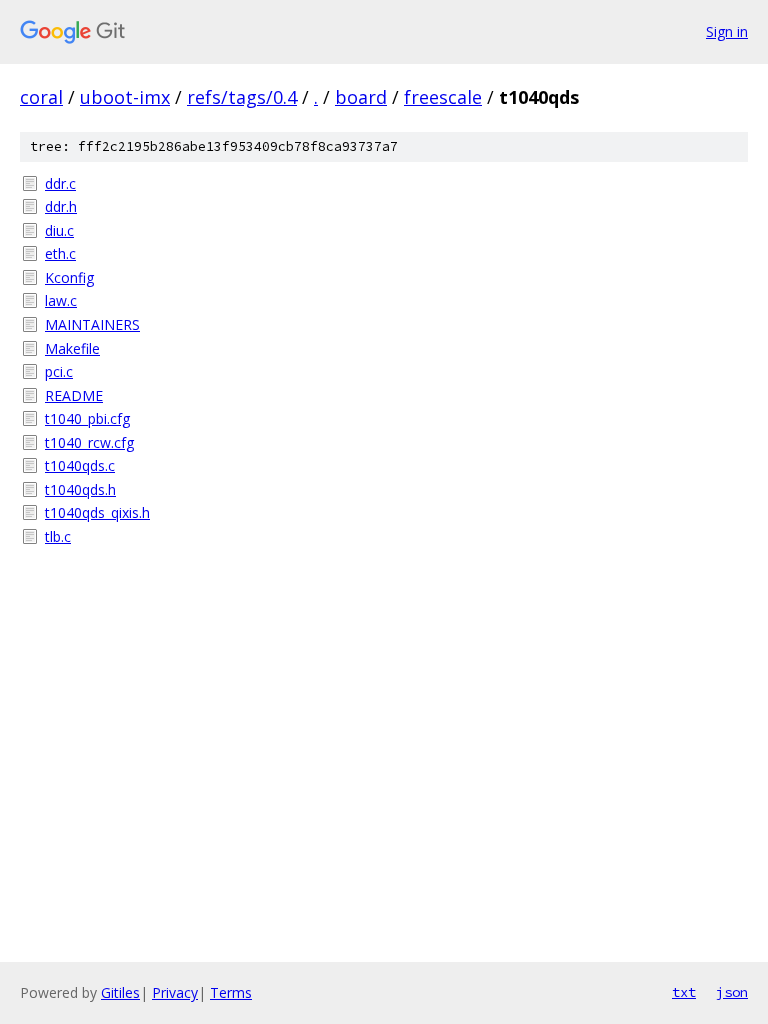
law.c (61, 300)
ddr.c (60, 183)
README (74, 395)
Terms (231, 992)
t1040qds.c (80, 465)
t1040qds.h (80, 489)
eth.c (60, 253)
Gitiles (120, 992)
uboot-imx (125, 97)
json (732, 992)
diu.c (59, 230)
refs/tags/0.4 (242, 97)
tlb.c (58, 536)
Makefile (72, 348)
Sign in (727, 31)
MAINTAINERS (92, 324)
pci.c (59, 371)
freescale (443, 97)
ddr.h (61, 206)
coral (41, 97)
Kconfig (69, 277)
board (361, 97)
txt (684, 992)
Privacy (175, 992)
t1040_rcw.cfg (89, 442)
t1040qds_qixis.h (97, 512)
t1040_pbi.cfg (87, 418)
